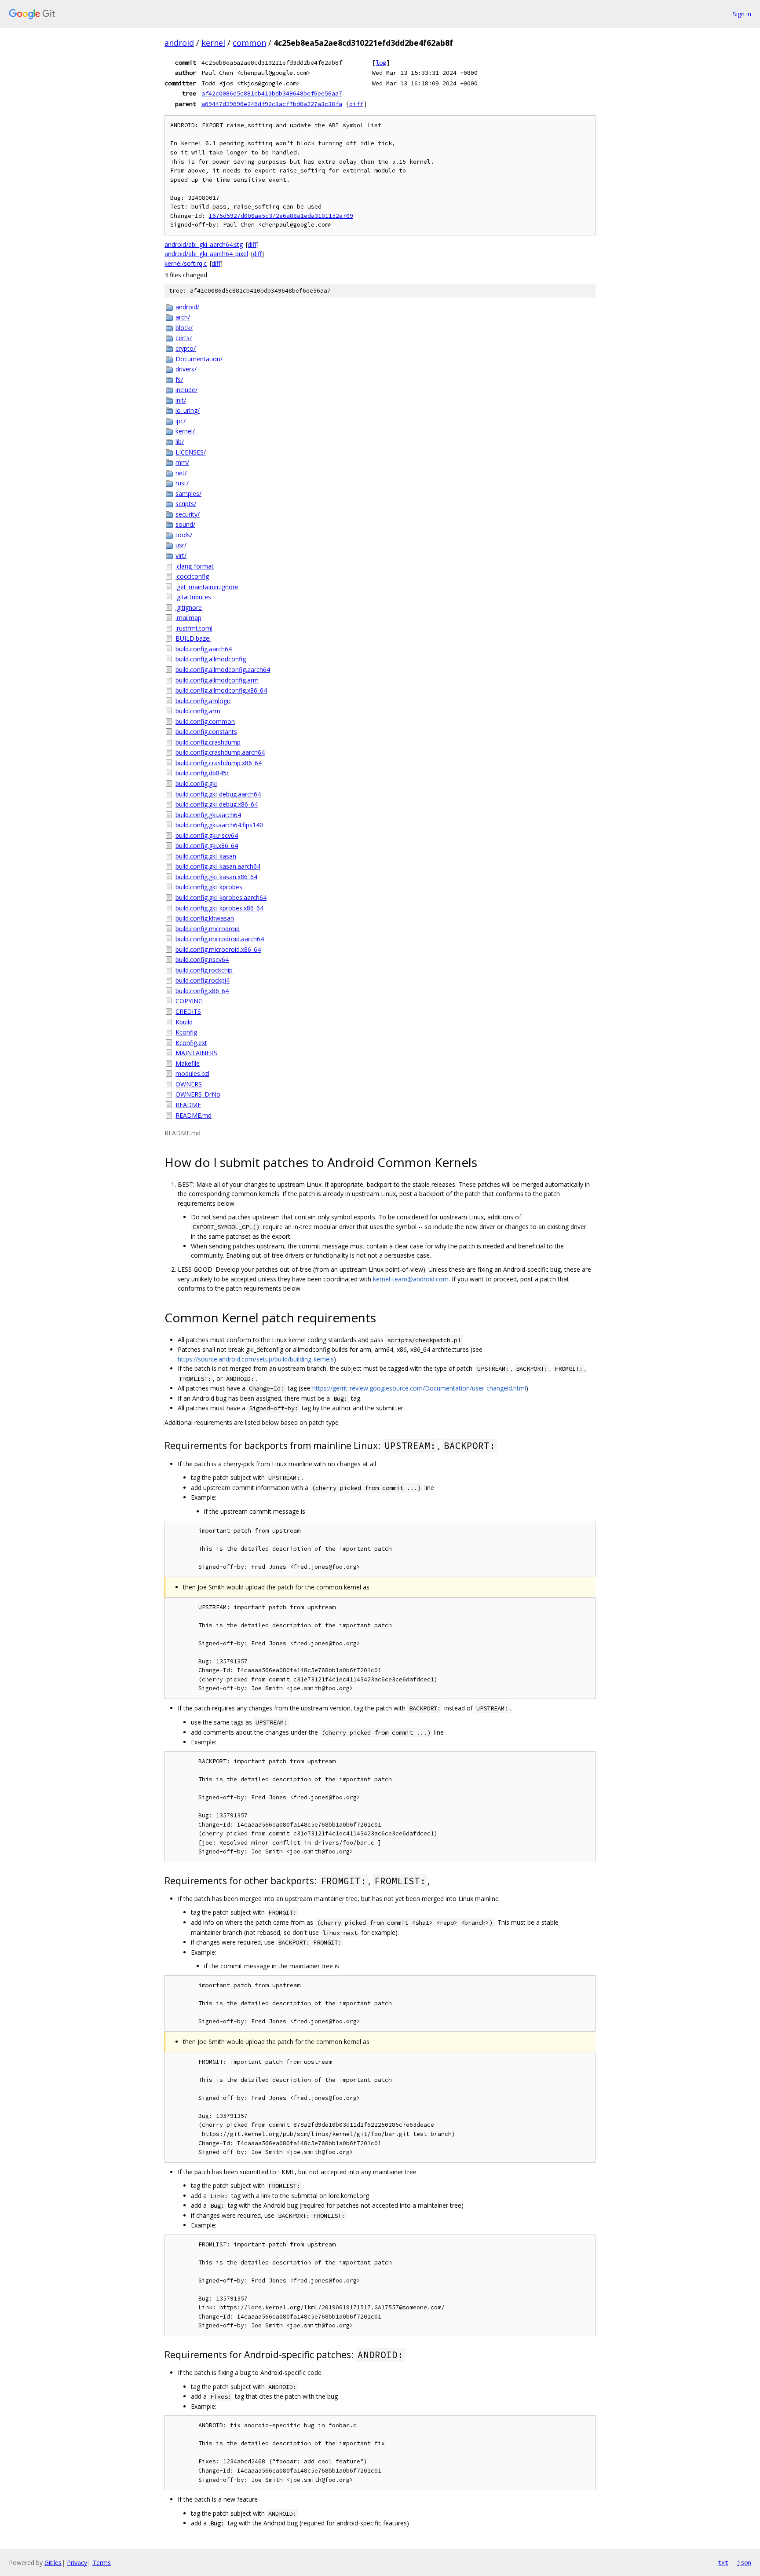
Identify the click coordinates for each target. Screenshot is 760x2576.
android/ (187, 307)
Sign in (742, 14)
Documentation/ (199, 359)
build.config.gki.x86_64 (207, 846)
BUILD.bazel (193, 638)
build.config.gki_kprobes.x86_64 (219, 908)
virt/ (181, 556)
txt (723, 2562)
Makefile (188, 1063)
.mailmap (188, 618)
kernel (213, 43)
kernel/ (185, 431)
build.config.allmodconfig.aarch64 (223, 670)
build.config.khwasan (205, 918)
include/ (186, 390)
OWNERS (189, 1084)
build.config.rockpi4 (203, 980)
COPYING (189, 1001)
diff (356, 104)
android (179, 43)
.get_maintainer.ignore (207, 587)
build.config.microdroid (208, 929)
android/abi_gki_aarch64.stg (204, 244)
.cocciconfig (192, 576)
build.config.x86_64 (202, 991)
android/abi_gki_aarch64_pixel (206, 254)
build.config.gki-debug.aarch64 (218, 794)
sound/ (185, 524)
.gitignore (189, 607)
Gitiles (53, 2563)
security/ (188, 514)
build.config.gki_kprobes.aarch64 (221, 897)
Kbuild (184, 1022)
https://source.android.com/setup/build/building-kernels (256, 1359)
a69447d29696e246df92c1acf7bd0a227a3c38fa (272, 104)
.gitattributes (193, 597)
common (249, 43)
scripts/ (186, 504)
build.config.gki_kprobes (209, 887)
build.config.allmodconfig (211, 659)
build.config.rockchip (204, 970)
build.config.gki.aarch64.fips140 (219, 825)
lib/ (180, 442)
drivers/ (186, 369)
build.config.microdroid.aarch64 (220, 939)
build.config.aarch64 (204, 649)
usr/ (181, 545)
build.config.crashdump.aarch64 (220, 752)
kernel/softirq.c (186, 263)
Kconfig (186, 1032)
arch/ (183, 317)
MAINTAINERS (196, 1053)
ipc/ (181, 421)
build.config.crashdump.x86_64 (219, 763)
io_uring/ (188, 410)
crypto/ (186, 348)
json (744, 2562)
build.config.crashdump (208, 742)
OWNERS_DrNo (198, 1094)
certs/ (184, 338)
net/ (181, 473)
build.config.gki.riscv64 (207, 835)
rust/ (182, 483)
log (381, 62)
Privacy (77, 2563)
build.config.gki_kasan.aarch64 (218, 866)
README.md (194, 1115)
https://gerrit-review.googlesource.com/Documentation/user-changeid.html (419, 1388)
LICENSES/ (191, 452)
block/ (184, 328)
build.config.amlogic (203, 701)
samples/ (188, 494)
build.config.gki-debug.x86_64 (217, 804)
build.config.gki (196, 783)
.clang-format (195, 566)
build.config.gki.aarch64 (208, 815)
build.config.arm (198, 711)
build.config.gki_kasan (206, 856)
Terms (102, 2563)
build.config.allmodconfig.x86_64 (221, 690)
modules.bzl (192, 1073)
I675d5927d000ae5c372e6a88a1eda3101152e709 (281, 216)
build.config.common (205, 721)
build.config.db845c (203, 773)
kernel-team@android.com (411, 1279)
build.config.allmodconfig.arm (217, 680)
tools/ (184, 535)
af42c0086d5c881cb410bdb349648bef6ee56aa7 (272, 93)
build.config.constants (206, 732)
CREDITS (188, 1011)
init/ (181, 400)
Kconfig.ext (191, 1043)
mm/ (182, 462)
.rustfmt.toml (194, 628)
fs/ (179, 380)
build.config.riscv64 (202, 960)
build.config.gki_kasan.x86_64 (216, 877)
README (188, 1105)
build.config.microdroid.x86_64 (218, 949)
